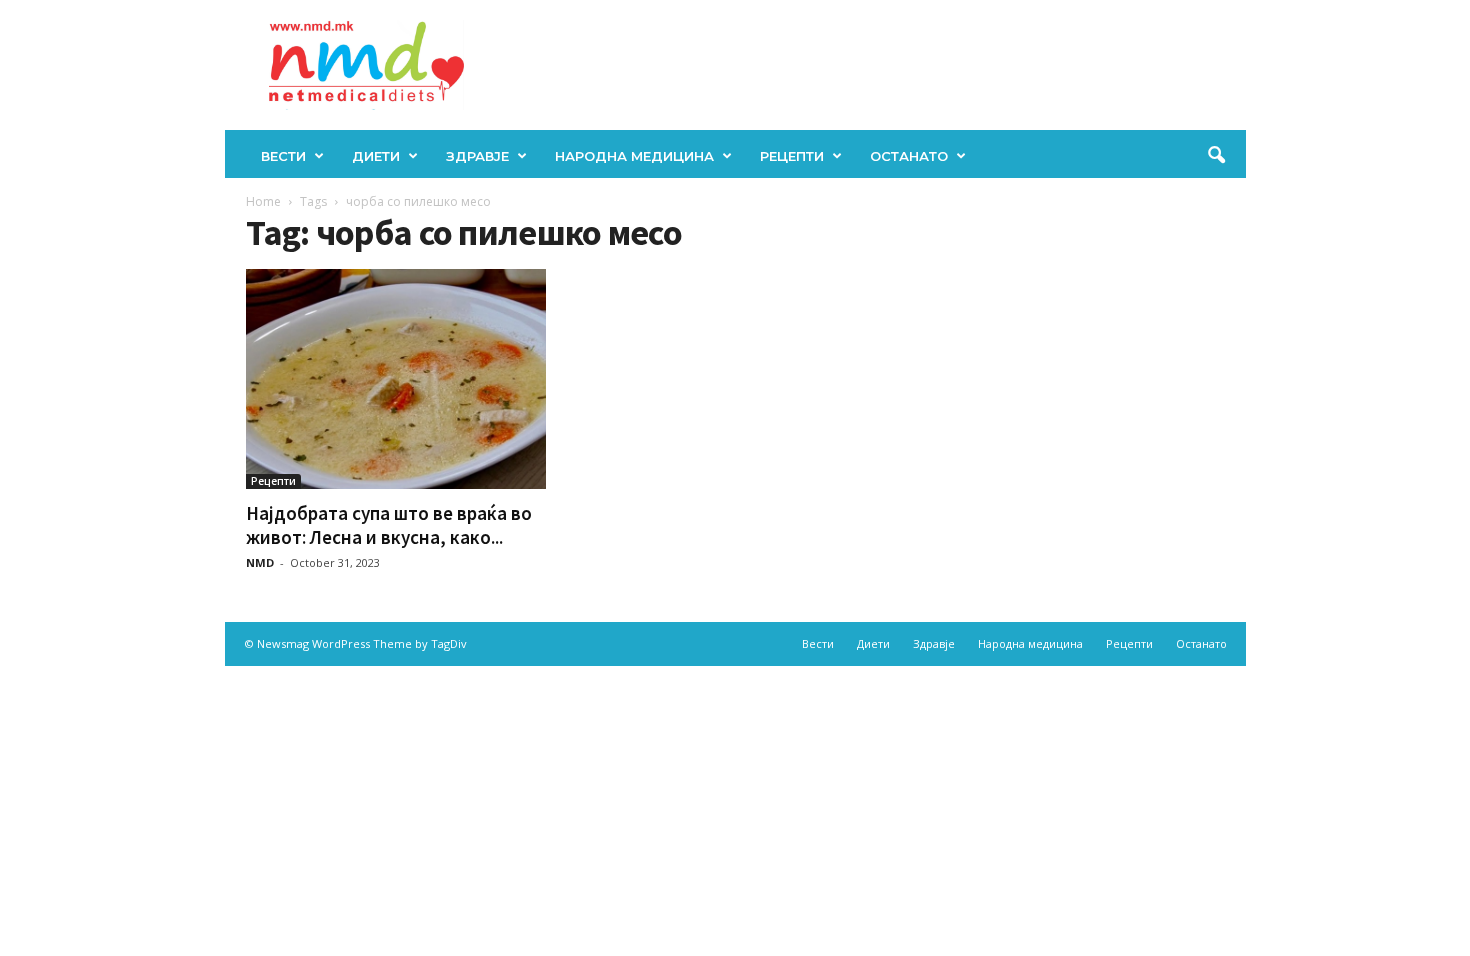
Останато (909, 156)
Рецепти (792, 156)
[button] (1216, 156)
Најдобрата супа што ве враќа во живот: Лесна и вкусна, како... (389, 525)
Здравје (477, 156)
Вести (283, 156)
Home (263, 201)
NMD (260, 562)
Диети (376, 156)
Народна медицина (634, 156)
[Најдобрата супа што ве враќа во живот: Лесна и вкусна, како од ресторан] (396, 379)
